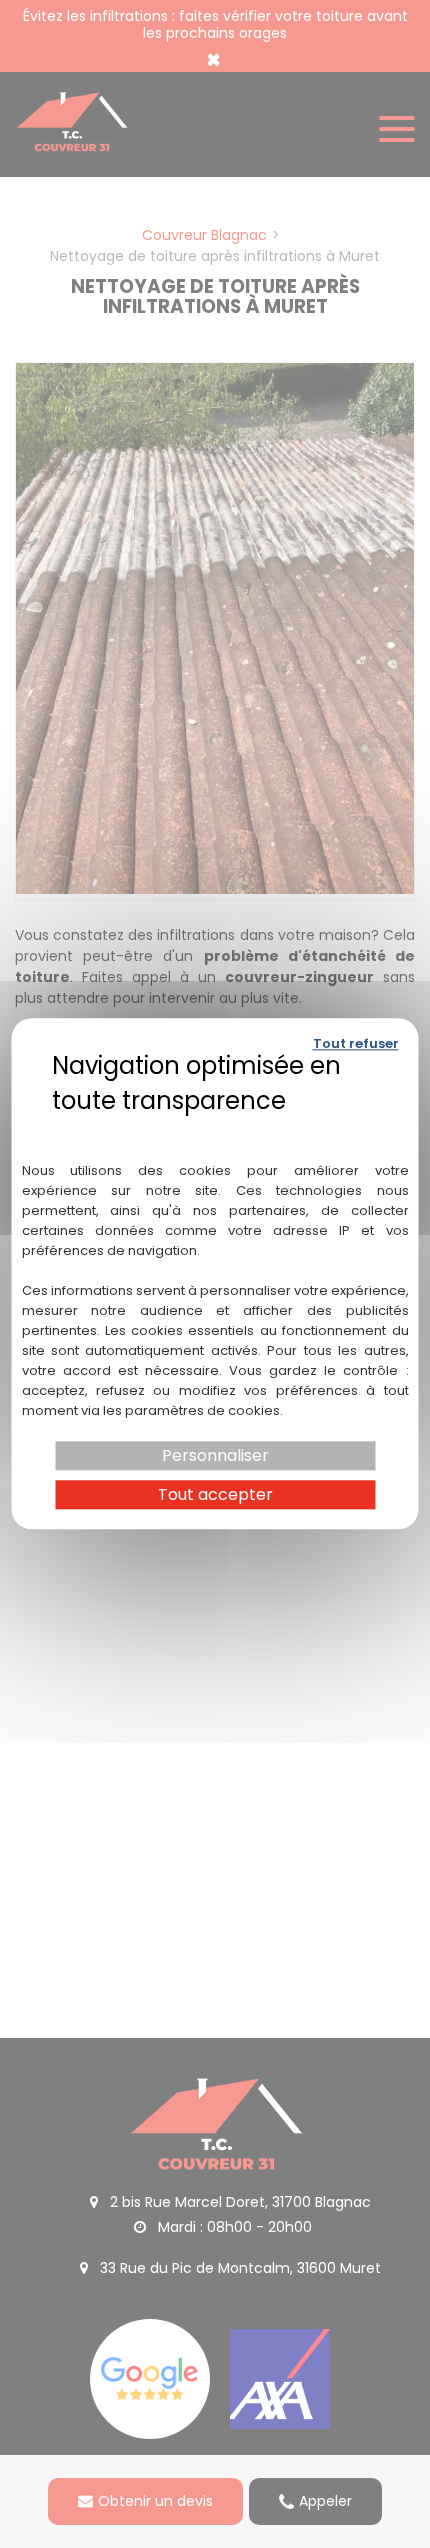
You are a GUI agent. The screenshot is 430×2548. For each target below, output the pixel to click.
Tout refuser (356, 1043)
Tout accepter (215, 1495)
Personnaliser (215, 1455)
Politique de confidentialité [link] (215, 1129)
